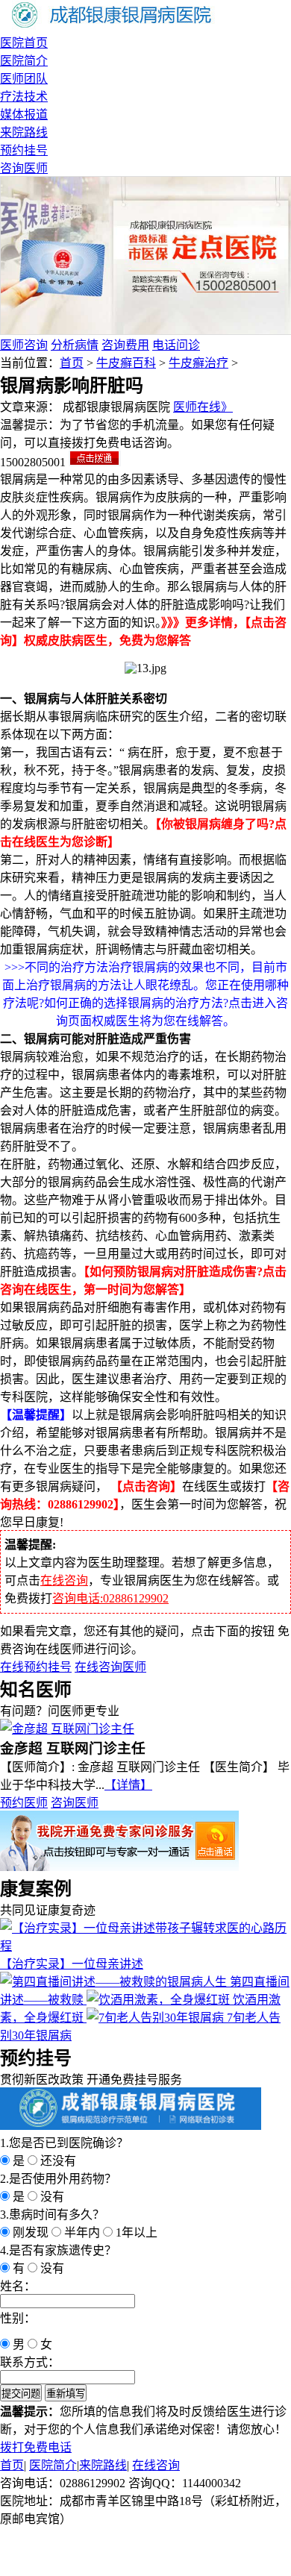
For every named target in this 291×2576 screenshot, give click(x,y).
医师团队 (24, 79)
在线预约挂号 (36, 1667)
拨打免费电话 (36, 2447)
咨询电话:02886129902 (110, 1598)
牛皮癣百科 (126, 363)
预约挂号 (24, 150)
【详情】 (128, 1785)
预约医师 (24, 1803)
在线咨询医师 (110, 1667)
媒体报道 (24, 115)
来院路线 (24, 132)
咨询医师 (24, 168)
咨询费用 (125, 345)
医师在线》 (203, 407)
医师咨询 (24, 345)
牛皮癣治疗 (198, 363)
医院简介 (24, 61)
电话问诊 (176, 345)
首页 (72, 363)
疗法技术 (24, 97)
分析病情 (75, 345)
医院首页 (24, 43)
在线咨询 (64, 1580)
